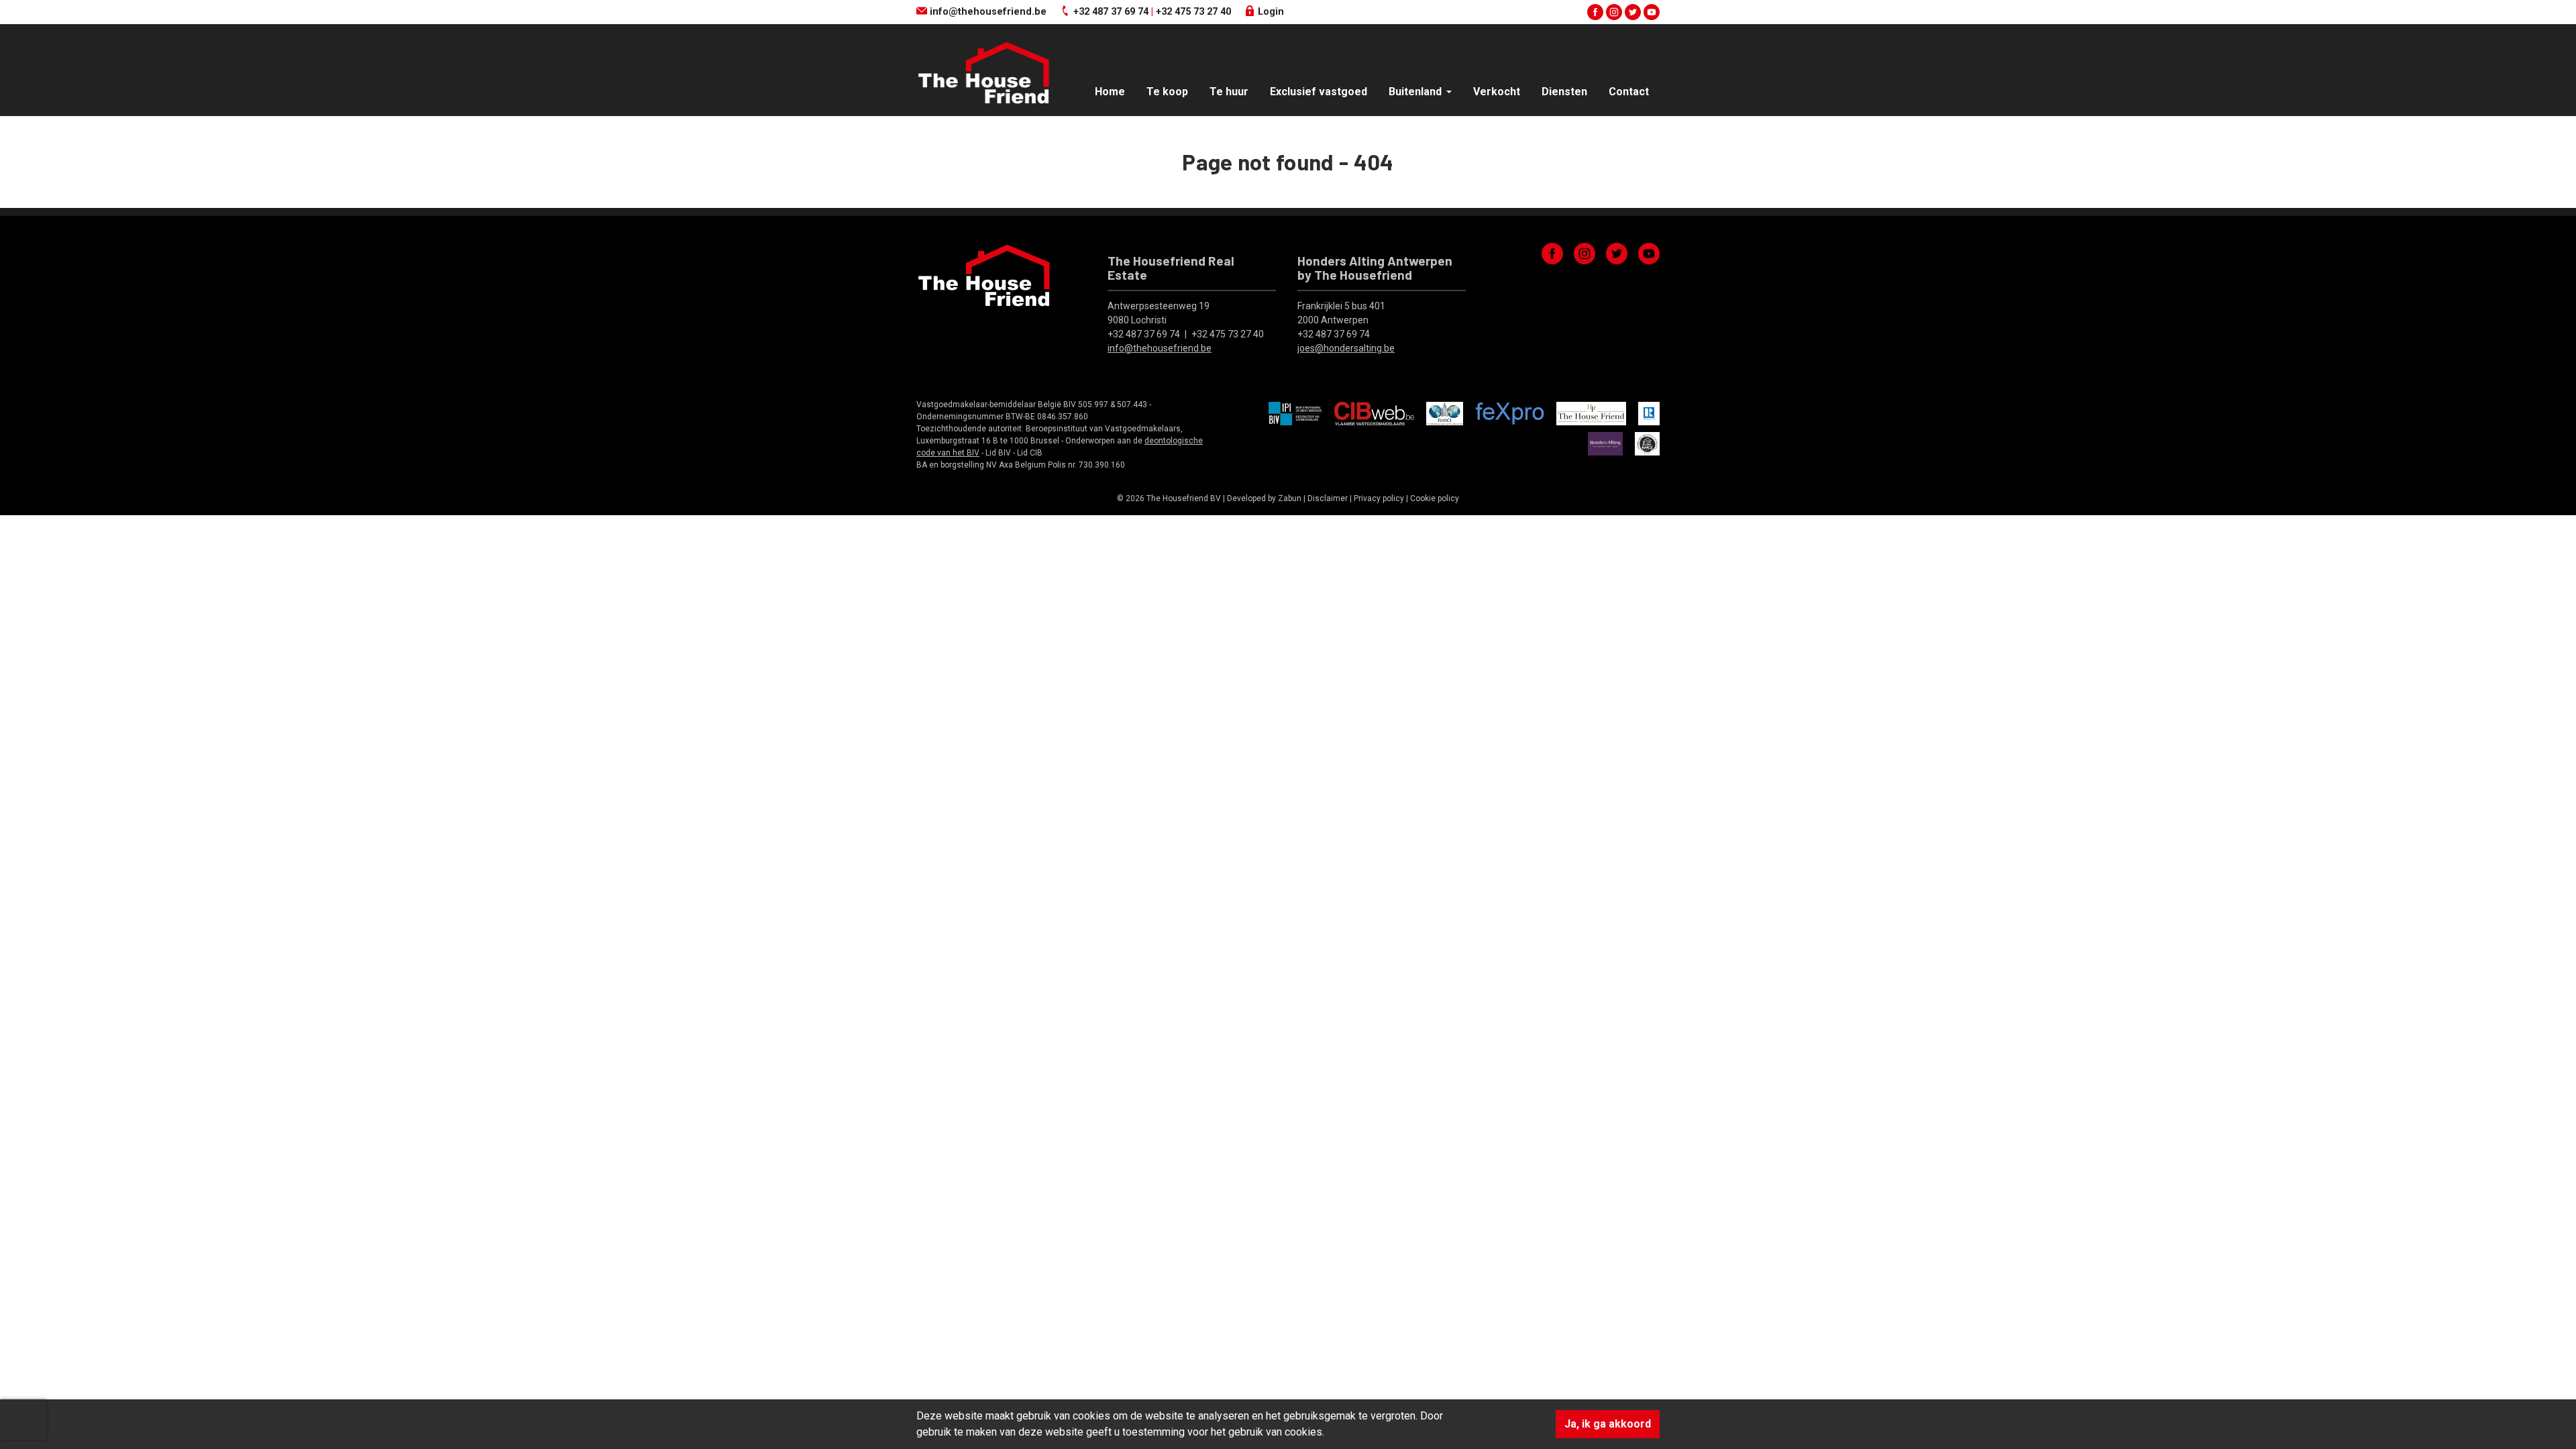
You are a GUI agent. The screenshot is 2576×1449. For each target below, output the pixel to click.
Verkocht (1497, 92)
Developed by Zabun (1264, 498)
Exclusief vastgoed (1319, 92)
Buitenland (1416, 92)
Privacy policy (1379, 498)
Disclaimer (1328, 498)
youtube (1652, 12)
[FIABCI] (1445, 413)
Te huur (1229, 92)
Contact (1629, 92)
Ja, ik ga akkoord (1608, 1424)
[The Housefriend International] (1591, 413)
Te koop (1167, 92)
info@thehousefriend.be (987, 12)
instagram (1614, 12)
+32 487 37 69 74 (1111, 12)
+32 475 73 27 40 (1193, 12)
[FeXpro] (1510, 413)
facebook (1595, 12)
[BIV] (1295, 413)
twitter (1633, 12)
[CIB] (1374, 413)
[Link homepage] (983, 73)
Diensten (1564, 92)
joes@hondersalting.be (1346, 348)
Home (1110, 92)
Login (1270, 12)
